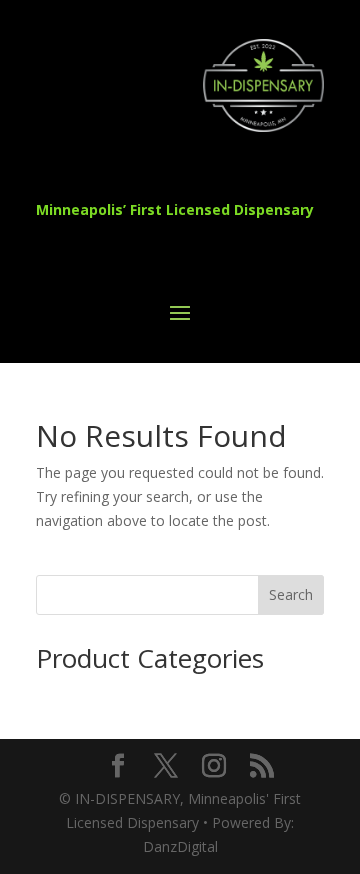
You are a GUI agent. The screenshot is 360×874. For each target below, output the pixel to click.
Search (291, 594)
